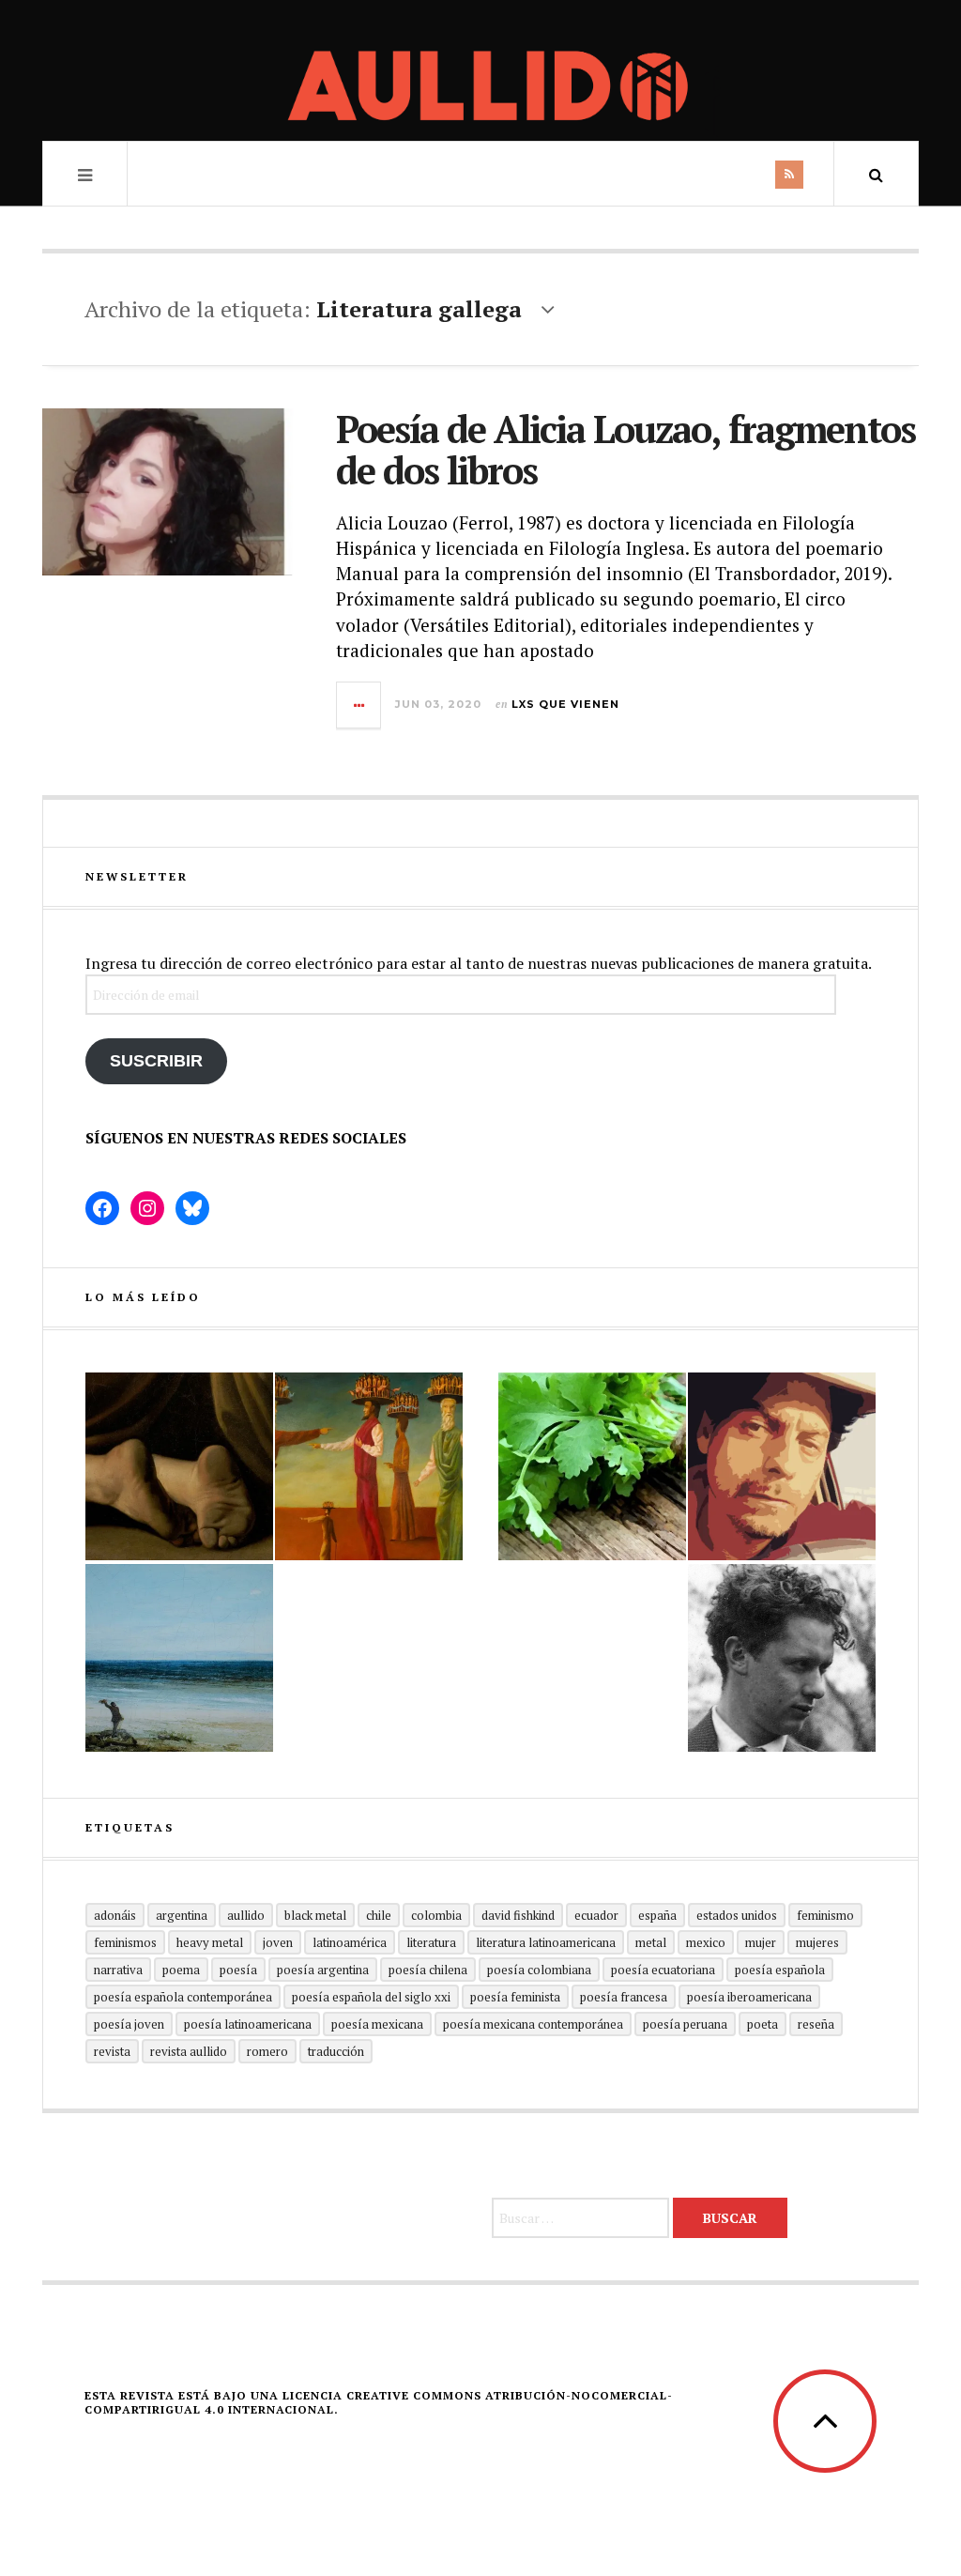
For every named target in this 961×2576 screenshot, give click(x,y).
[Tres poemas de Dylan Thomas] (782, 1658)
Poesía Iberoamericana (749, 1997)
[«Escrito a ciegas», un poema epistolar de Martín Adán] (179, 1658)
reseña (816, 2024)
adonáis (115, 1915)
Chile (379, 1915)
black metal (315, 1915)
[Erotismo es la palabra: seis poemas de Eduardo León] (782, 1466)
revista (112, 2051)
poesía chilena (428, 1970)
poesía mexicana (377, 2024)
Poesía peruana (685, 2024)
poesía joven (129, 2024)
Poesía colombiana (539, 1970)
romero (267, 2051)
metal (651, 1942)
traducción (336, 2051)
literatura (431, 1942)
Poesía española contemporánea (183, 1997)
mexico (706, 1942)
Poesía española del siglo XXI (371, 1997)
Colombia (436, 1915)
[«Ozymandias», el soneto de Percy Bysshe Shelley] (179, 1466)
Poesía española (780, 1970)
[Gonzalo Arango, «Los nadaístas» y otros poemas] (369, 1466)
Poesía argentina (323, 1970)
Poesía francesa (624, 1997)
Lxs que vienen (565, 704)
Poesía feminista (515, 1997)
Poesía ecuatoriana (663, 1970)
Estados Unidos (737, 1915)
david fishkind (518, 1915)
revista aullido (189, 2051)
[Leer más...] (359, 705)
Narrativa (118, 1970)
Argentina (182, 1915)
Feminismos (125, 1942)
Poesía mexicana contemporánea (533, 2024)
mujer (761, 1942)
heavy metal (210, 1942)
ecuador (596, 1915)
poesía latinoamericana (248, 2024)
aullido (246, 1915)
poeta (763, 2024)
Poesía (238, 1970)
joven (278, 1942)
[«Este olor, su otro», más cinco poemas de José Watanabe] (592, 1466)
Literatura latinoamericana (546, 1942)
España (657, 1915)
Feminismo (825, 1915)
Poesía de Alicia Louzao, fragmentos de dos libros (625, 449)
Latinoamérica (350, 1942)
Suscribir (156, 1061)
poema (181, 1970)
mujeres (817, 1942)
